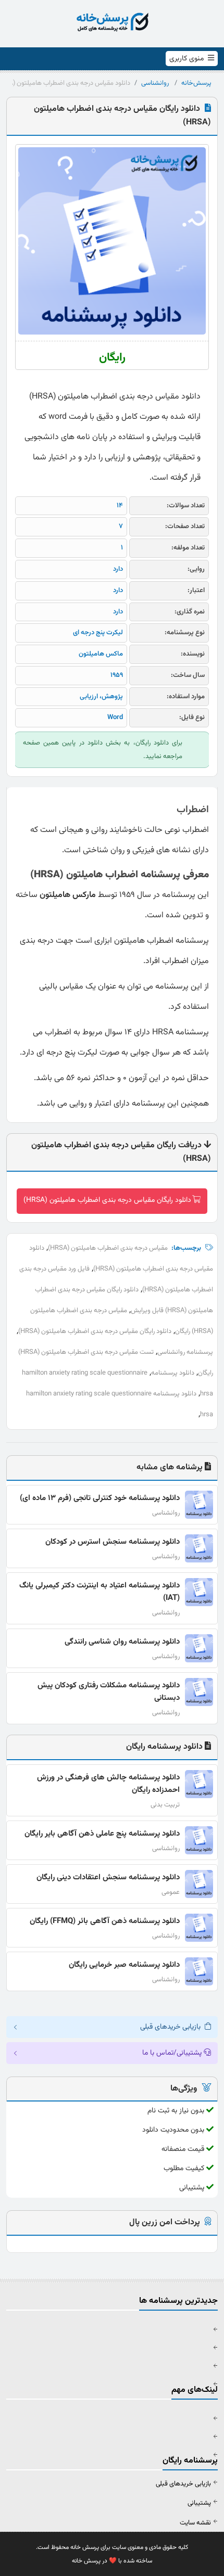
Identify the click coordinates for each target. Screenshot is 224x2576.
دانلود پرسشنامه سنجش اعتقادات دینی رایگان (108, 1877)
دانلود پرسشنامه (173, 1373)
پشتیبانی (199, 2503)
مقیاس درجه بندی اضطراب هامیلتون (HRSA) (108, 1248)
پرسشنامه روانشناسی (185, 1352)
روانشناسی (155, 83)
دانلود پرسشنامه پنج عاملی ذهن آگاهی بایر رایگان (102, 1834)
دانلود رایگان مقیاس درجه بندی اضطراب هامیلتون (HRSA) (107, 1200)
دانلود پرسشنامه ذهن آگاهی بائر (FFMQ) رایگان (105, 1921)
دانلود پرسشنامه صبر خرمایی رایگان (124, 1965)
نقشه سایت (195, 2523)
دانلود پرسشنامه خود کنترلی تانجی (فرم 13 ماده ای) (100, 1498)
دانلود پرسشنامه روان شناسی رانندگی (122, 1642)
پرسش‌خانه (196, 83)
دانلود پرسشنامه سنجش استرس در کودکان (113, 1542)
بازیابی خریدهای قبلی (183, 2484)
